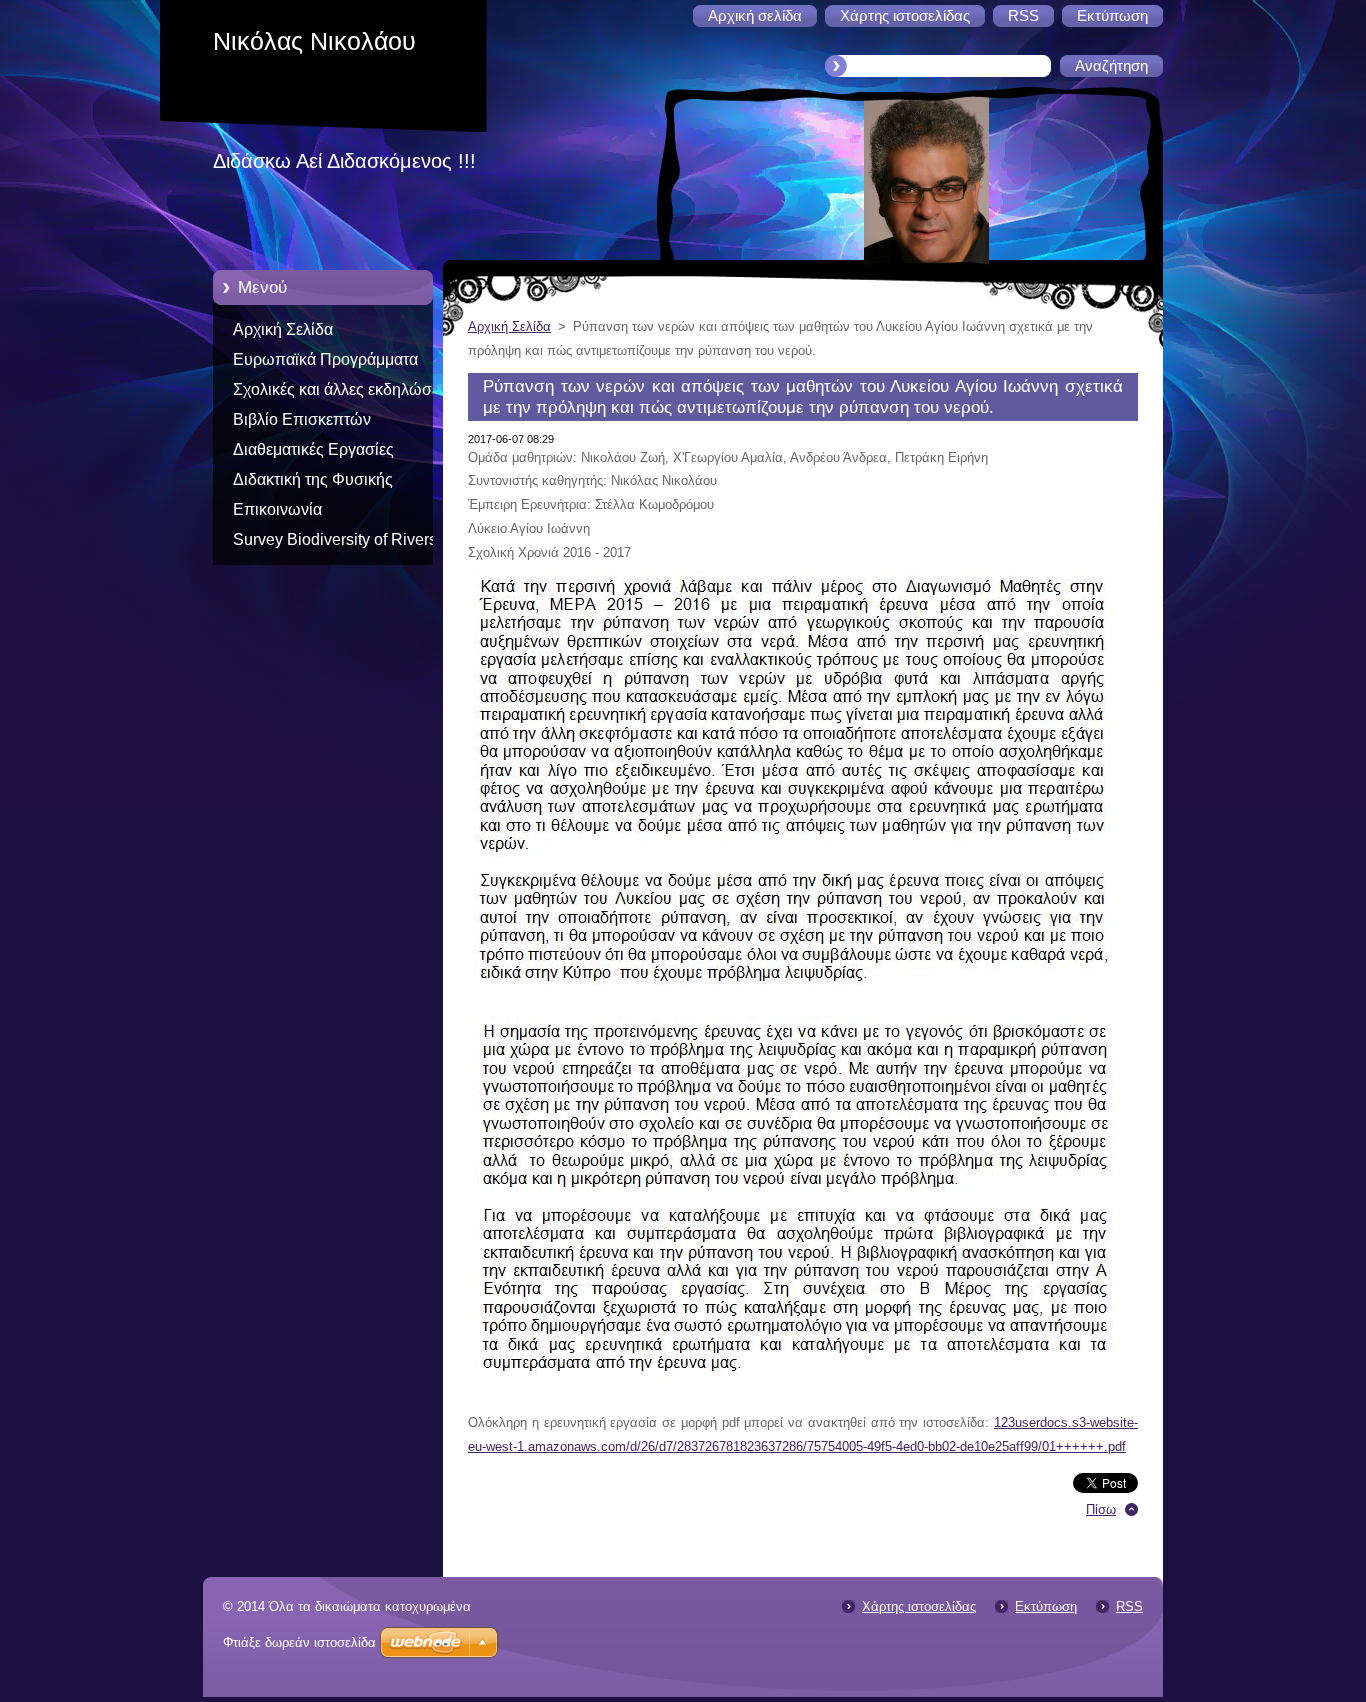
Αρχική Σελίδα (283, 329)
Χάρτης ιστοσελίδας (919, 1606)
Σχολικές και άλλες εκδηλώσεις (342, 389)
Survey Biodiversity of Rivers (335, 539)
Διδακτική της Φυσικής (313, 479)
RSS (1129, 1606)
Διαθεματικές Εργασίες (313, 449)
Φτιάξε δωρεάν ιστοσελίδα (299, 1642)
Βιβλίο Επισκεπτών (302, 419)
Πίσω (1101, 1509)
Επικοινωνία (277, 509)
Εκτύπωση (1046, 1606)
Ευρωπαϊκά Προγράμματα (325, 359)
